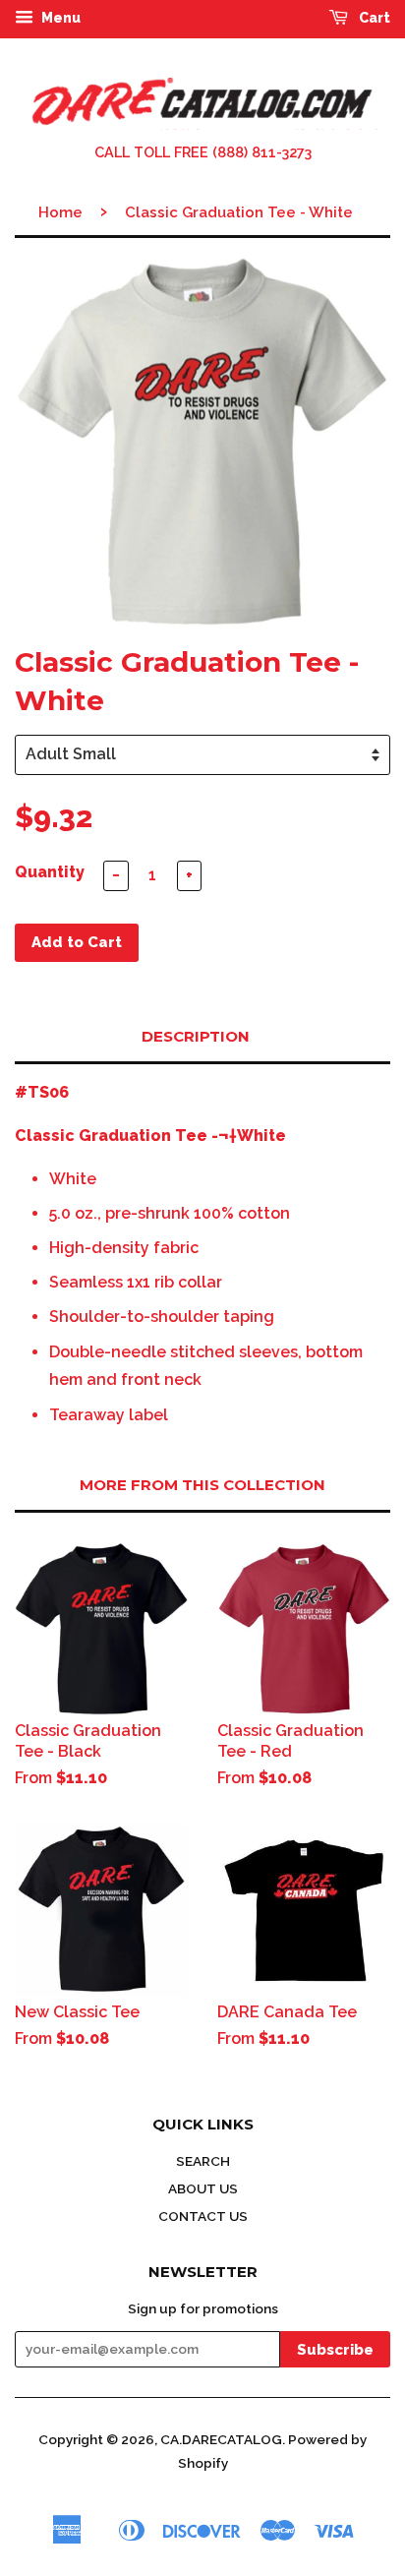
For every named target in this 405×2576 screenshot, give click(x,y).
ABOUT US (203, 2188)
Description (196, 1036)
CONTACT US (203, 2216)
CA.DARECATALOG (221, 2439)
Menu (59, 18)
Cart (373, 18)
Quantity (50, 872)
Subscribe (335, 2350)
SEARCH (203, 2161)
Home (60, 212)
